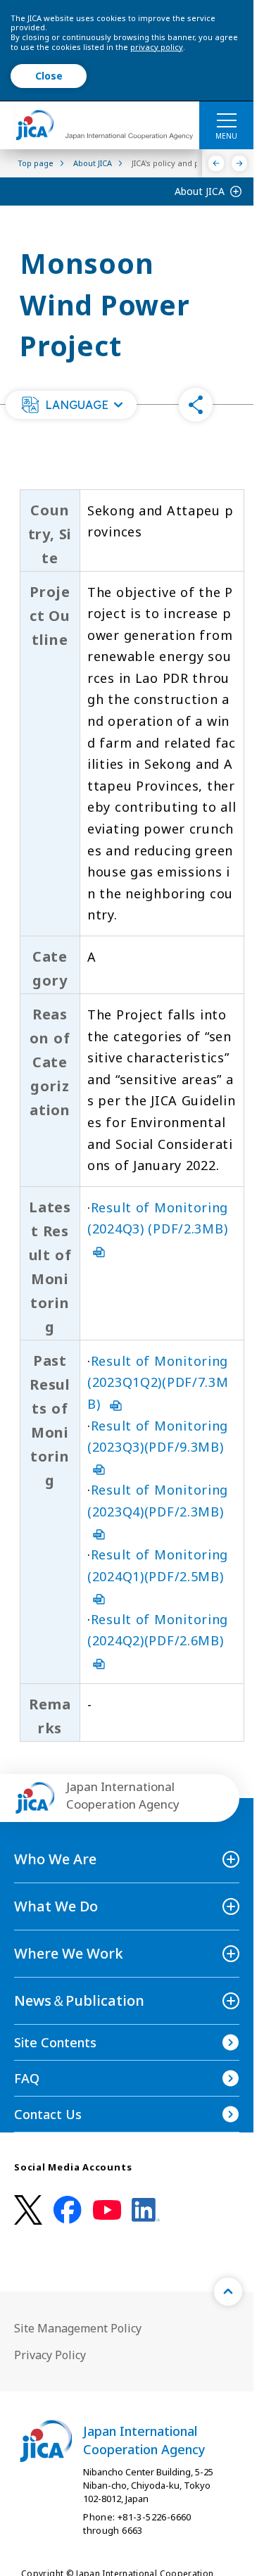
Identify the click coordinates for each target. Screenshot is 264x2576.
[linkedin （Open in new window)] (146, 2210)
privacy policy (157, 47)
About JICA (200, 191)
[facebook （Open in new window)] (68, 2210)
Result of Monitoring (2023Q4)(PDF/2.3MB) (158, 1501)
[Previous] (216, 163)
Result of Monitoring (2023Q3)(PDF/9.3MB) (158, 1437)
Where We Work (69, 1953)
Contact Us (48, 2114)
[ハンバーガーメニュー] (226, 120)
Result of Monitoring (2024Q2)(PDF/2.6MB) (158, 1630)
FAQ (27, 2078)
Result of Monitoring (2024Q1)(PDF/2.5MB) (158, 1565)
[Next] (240, 163)
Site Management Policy (78, 2328)
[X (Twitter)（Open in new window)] (28, 2210)
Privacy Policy (50, 2355)
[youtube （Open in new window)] (107, 2210)
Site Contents (55, 2042)
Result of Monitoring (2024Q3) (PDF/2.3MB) (158, 1218)
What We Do (56, 1906)
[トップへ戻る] (228, 2292)
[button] (71, 405)
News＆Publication (79, 2000)
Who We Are (55, 1859)
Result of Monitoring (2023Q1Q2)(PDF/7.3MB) (158, 1382)
